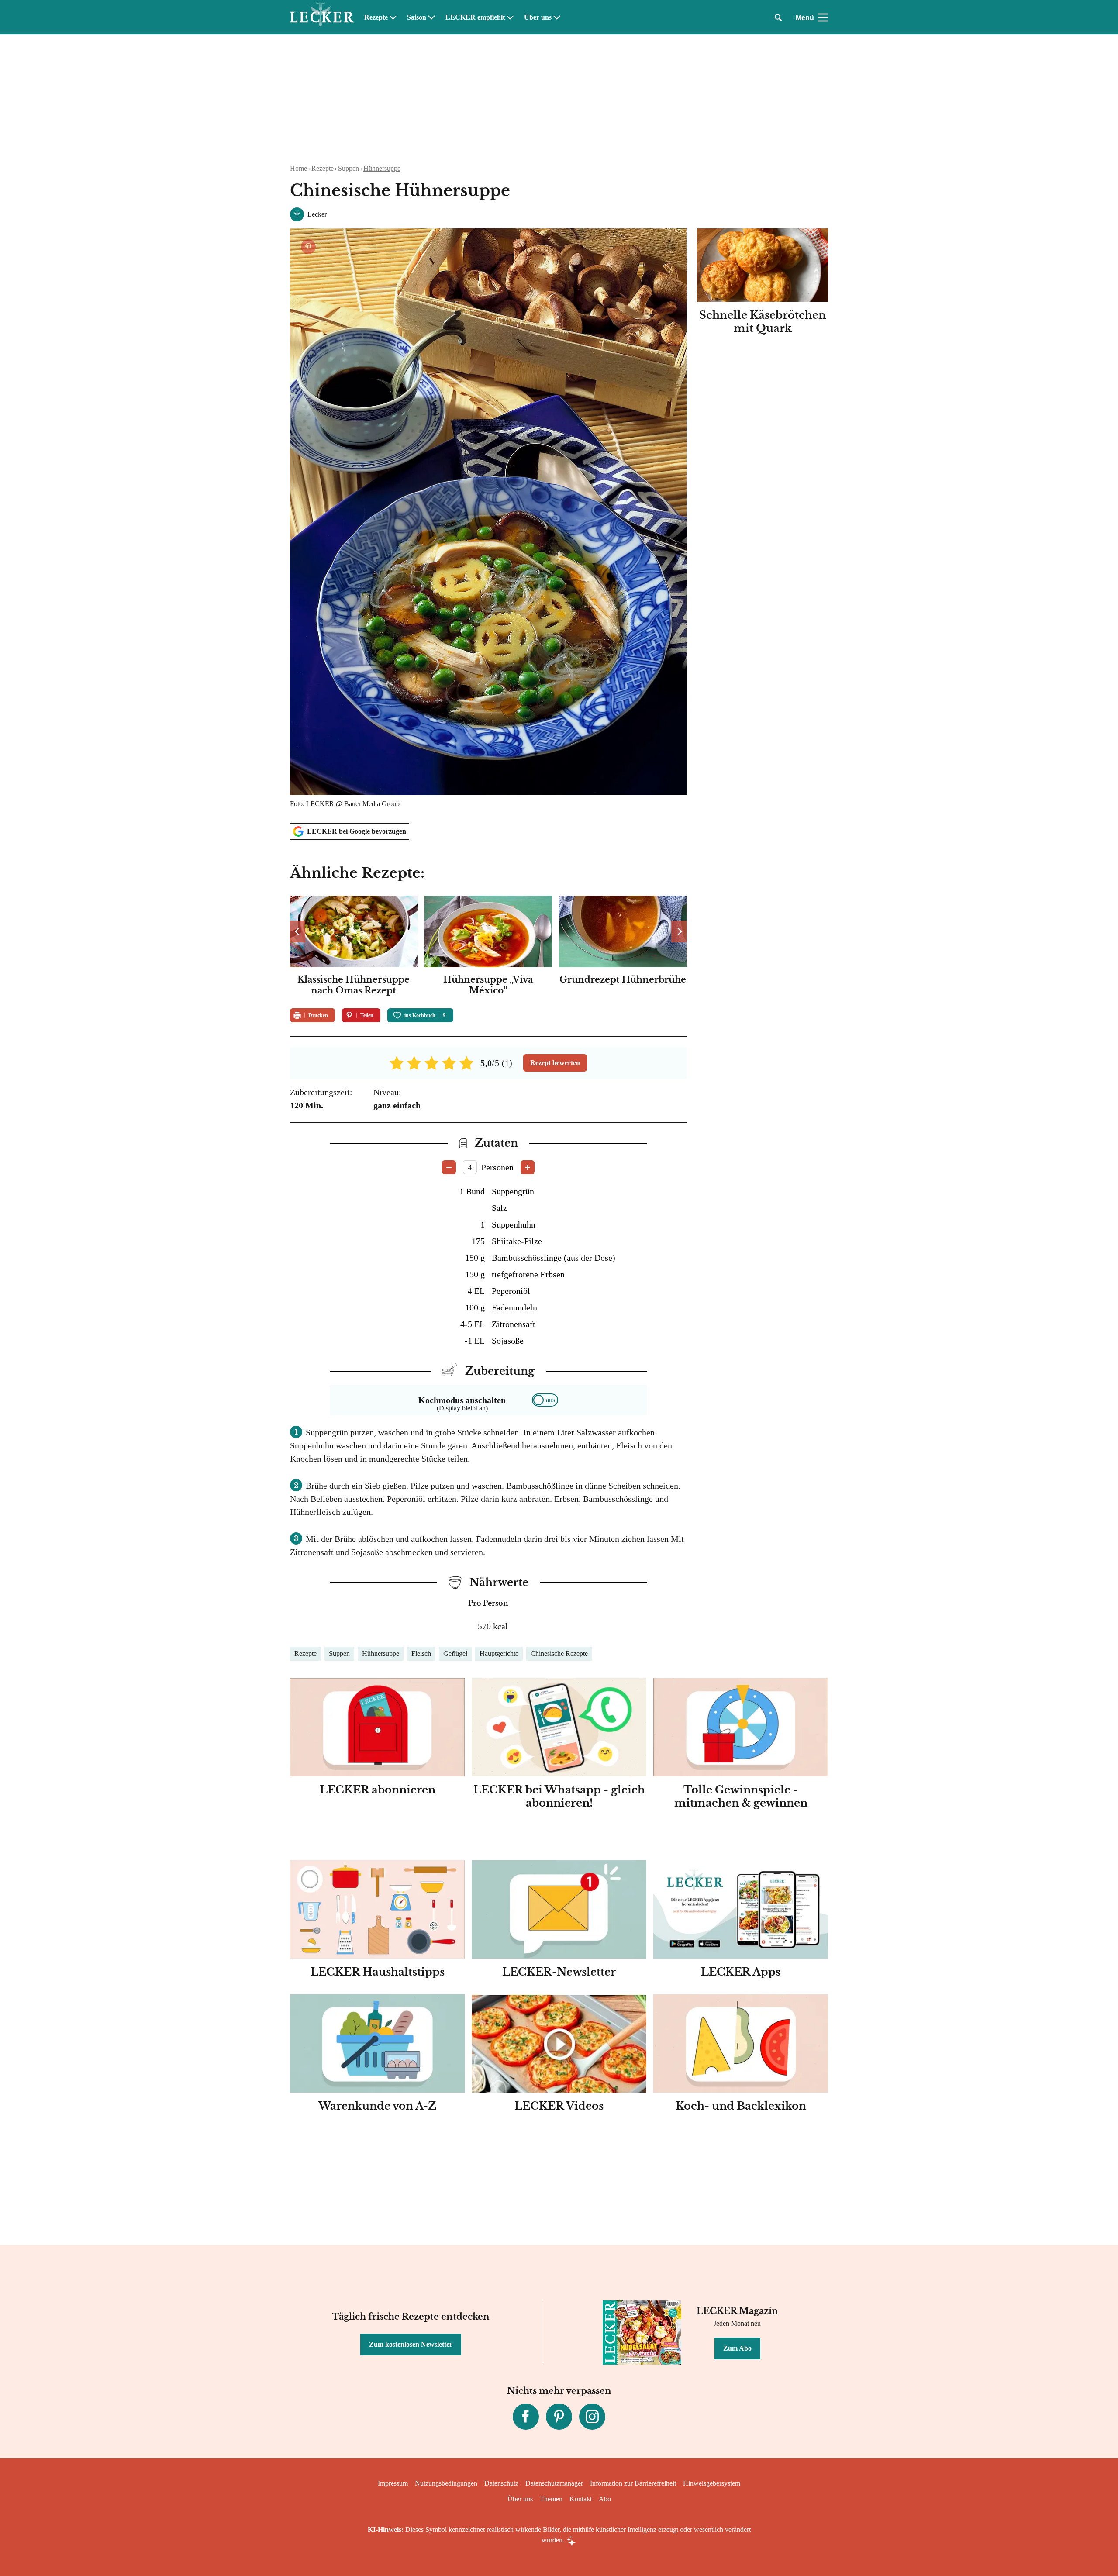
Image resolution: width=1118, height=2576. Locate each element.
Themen (551, 2499)
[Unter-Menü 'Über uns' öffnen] (557, 17)
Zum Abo (737, 2348)
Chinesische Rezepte (559, 1654)
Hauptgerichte (499, 1654)
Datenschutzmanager (554, 2483)
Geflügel (455, 1654)
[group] (488, 947)
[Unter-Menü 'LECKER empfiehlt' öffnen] (510, 17)
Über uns (538, 17)
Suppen (349, 168)
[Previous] (298, 931)
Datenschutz (501, 2483)
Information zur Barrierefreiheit (633, 2483)
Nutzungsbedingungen (446, 2483)
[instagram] (592, 2417)
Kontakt (581, 2499)
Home (298, 168)
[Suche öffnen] (778, 17)
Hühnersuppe (382, 168)
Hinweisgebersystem (712, 2483)
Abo (605, 2499)
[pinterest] (559, 2417)
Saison (417, 17)
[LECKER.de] (322, 17)
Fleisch (421, 1654)
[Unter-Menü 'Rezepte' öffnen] (393, 17)
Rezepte (376, 17)
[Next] (679, 931)
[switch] (545, 1400)
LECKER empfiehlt (475, 17)
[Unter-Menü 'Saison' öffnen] (431, 17)
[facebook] (526, 2417)
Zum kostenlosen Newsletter (411, 2344)
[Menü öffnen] (823, 17)
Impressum (393, 2483)
